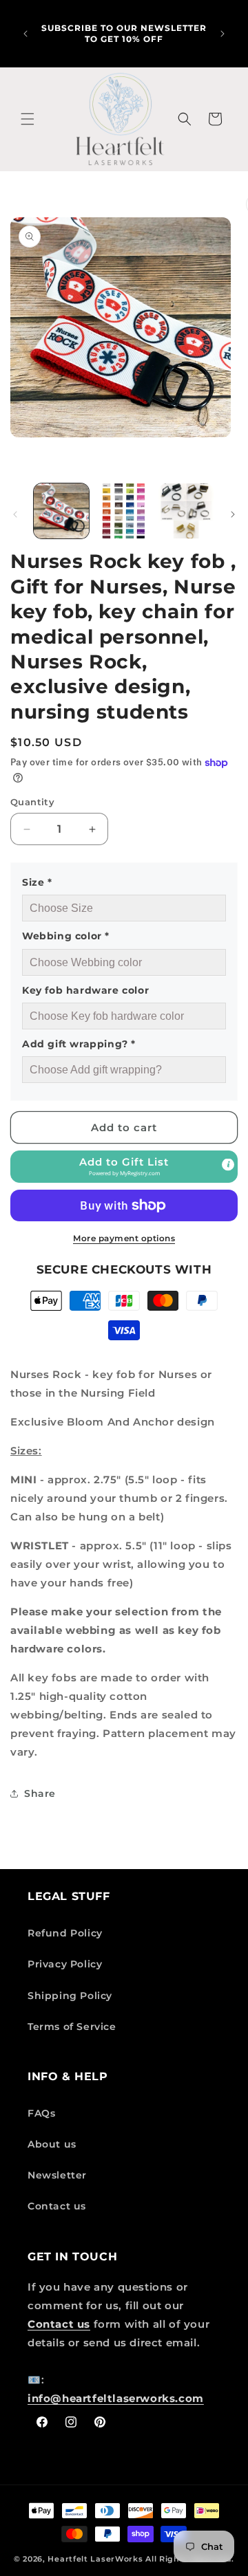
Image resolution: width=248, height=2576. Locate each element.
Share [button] (40, 1793)
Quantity (32, 802)
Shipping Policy (70, 1996)
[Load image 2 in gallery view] (123, 511)
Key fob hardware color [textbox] (85, 990)
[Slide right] (233, 514)
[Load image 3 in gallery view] (186, 511)
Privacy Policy (65, 1964)
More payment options (124, 1238)
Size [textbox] (37, 882)
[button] (28, 119)
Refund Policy (65, 1933)
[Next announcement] (223, 34)
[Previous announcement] (25, 34)
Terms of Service (72, 2027)
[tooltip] (228, 1165)
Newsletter (57, 2175)
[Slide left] (15, 514)
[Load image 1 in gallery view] (61, 511)
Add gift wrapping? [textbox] (79, 1044)
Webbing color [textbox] (66, 936)
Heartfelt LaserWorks (95, 2559)
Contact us (57, 2206)
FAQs (41, 2113)
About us (52, 2144)
